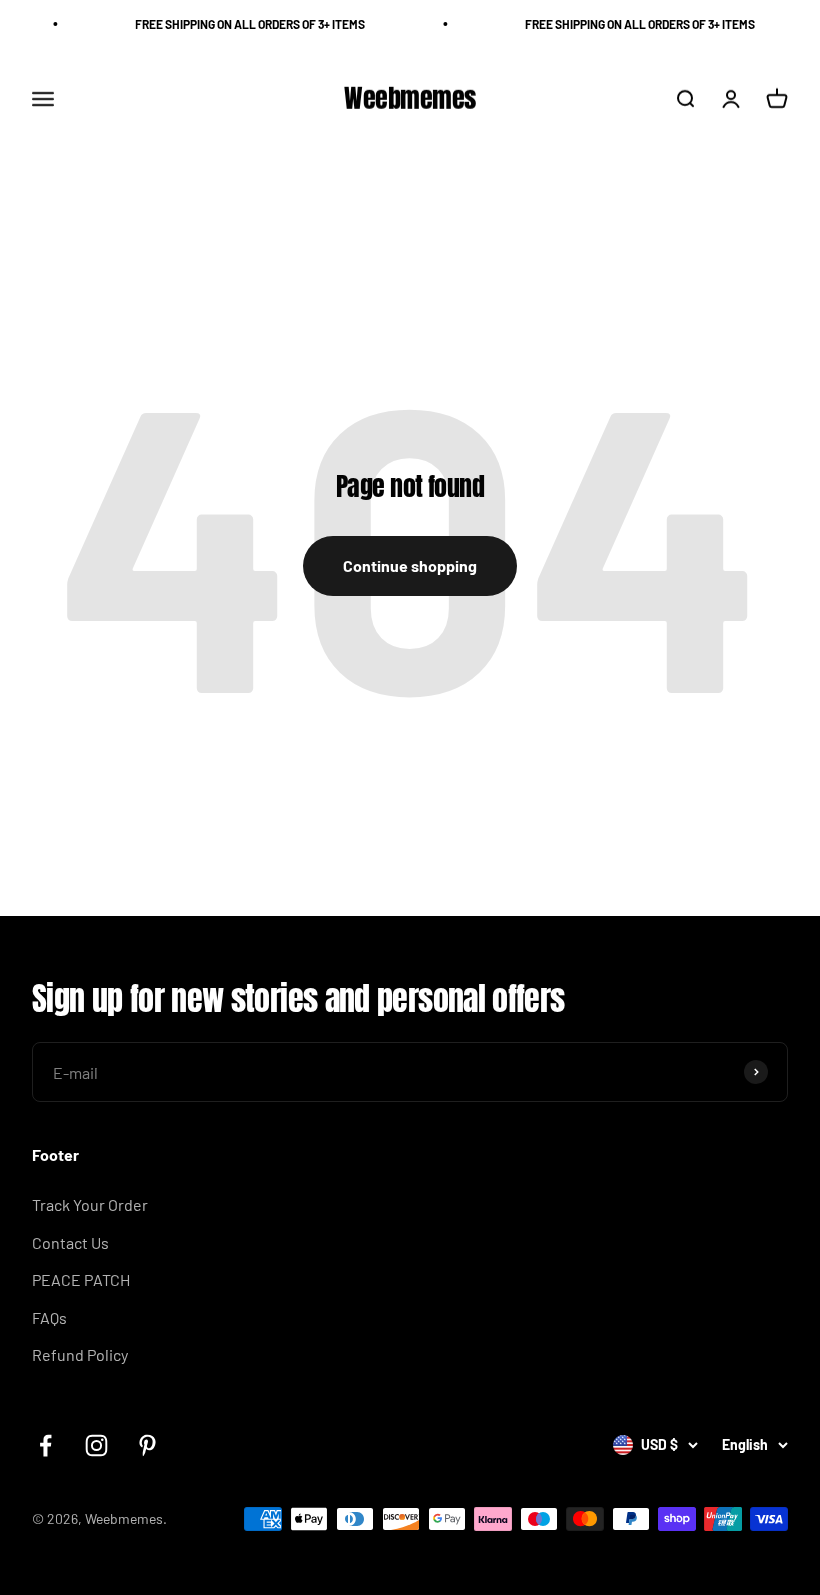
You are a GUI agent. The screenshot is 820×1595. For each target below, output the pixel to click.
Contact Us (70, 1242)
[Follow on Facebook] (45, 1445)
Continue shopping (410, 565)
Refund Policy (80, 1354)
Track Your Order (90, 1204)
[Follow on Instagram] (96, 1445)
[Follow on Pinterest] (147, 1445)
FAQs (49, 1317)
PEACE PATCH (81, 1279)
